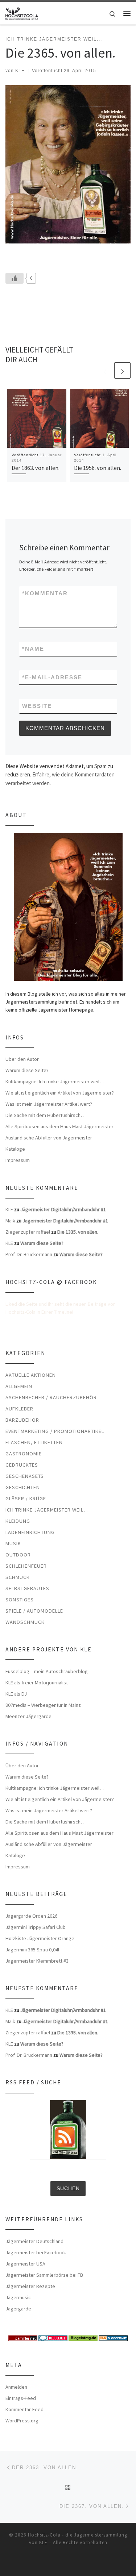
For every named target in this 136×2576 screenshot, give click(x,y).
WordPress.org (22, 2421)
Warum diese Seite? (27, 1070)
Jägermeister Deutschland (34, 2241)
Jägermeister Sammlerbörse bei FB (44, 2275)
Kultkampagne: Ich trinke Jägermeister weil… (55, 1081)
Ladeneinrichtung (30, 1532)
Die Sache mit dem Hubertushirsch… (46, 1115)
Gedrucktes (22, 1465)
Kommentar (45, 593)
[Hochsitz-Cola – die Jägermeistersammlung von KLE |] (22, 12)
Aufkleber (19, 1409)
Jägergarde (18, 2309)
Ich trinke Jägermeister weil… (47, 1510)
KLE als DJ (16, 1694)
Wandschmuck (25, 1622)
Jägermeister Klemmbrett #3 (37, 1961)
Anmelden (16, 2387)
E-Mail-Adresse (52, 677)
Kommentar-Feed (24, 2409)
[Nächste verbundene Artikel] (122, 370)
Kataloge (15, 1149)
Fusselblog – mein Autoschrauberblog (47, 1671)
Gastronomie (24, 1454)
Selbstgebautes (27, 1588)
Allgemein (19, 1386)
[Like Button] (15, 278)
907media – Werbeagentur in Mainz (43, 1705)
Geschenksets (25, 1476)
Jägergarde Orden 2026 (31, 1916)
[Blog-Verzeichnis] (53, 2337)
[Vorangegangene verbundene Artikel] (105, 370)
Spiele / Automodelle (34, 1611)
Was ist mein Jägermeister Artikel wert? (49, 1104)
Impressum (18, 1160)
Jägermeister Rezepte (30, 2286)
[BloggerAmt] (113, 2337)
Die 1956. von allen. (98, 468)
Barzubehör (22, 1420)
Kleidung (18, 1521)
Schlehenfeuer (26, 1566)
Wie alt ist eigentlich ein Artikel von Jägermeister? (60, 1093)
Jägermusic (18, 2297)
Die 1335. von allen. (78, 1232)
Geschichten (23, 1487)
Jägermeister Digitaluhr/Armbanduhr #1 (63, 1209)
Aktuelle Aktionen (31, 1375)
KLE (20, 71)
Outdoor (18, 1555)
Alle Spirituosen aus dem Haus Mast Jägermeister (59, 1126)
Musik (13, 1543)
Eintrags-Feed (21, 2398)
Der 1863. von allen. (36, 468)
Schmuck (18, 1577)
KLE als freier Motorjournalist (37, 1683)
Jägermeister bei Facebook (36, 2252)
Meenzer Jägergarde (28, 1716)
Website (37, 706)
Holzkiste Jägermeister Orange (40, 1938)
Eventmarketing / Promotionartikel (55, 1431)
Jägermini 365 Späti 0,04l (32, 1950)
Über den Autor (22, 1059)
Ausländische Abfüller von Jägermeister (49, 1138)
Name (33, 649)
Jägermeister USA (25, 2264)
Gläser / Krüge (26, 1499)
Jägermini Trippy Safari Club (36, 1927)
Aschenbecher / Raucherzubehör (51, 1397)
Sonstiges (20, 1600)
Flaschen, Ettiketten (34, 1442)
